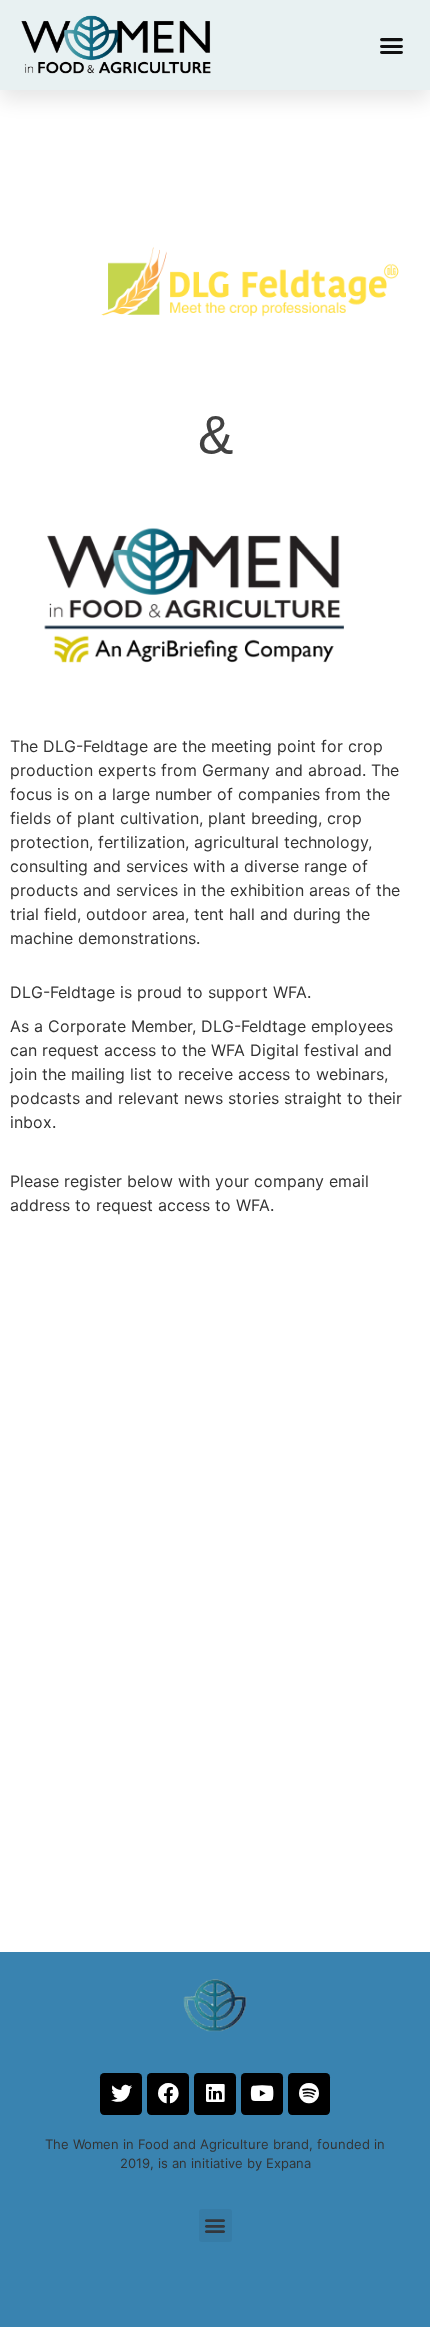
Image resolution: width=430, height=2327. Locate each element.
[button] (392, 45)
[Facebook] (168, 2094)
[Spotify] (309, 2094)
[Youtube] (262, 2094)
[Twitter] (121, 2094)
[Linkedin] (215, 2094)
